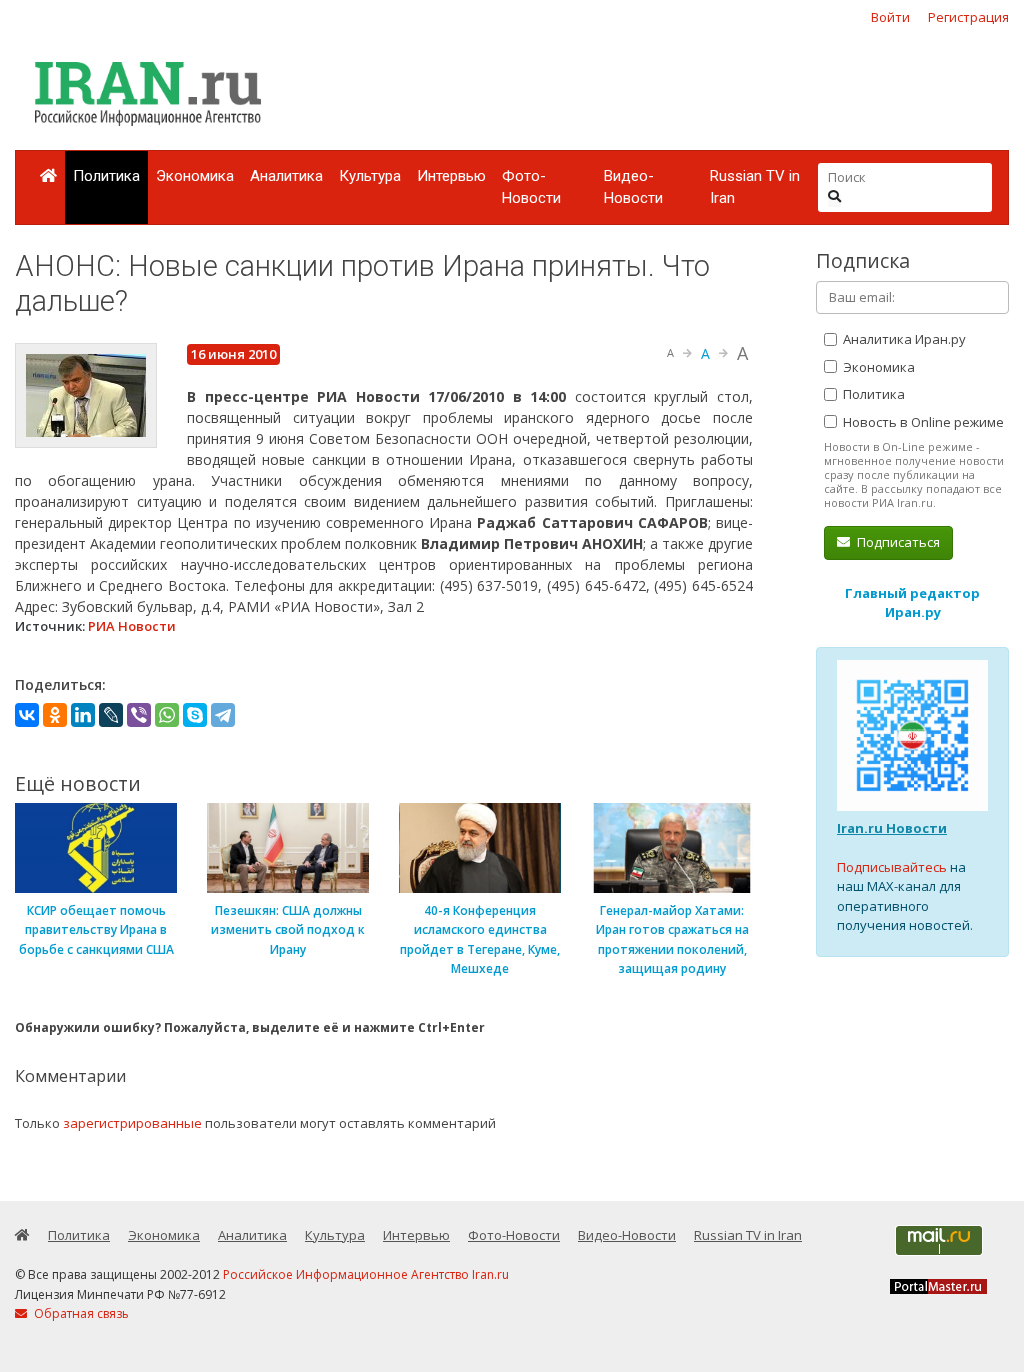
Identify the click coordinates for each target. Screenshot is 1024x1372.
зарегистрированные (132, 1123)
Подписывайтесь (892, 867)
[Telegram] (223, 715)
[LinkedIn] (83, 715)
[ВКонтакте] (27, 715)
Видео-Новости (633, 187)
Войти (890, 17)
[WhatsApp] (167, 715)
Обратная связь (80, 1313)
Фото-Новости (531, 187)
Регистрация (968, 17)
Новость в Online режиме (922, 422)
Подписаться (897, 542)
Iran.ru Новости (892, 828)
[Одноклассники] (55, 715)
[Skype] (195, 715)
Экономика (195, 176)
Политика (106, 176)
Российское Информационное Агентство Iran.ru (366, 1274)
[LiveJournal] (111, 715)
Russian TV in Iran (755, 187)
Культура (370, 176)
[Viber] (139, 715)
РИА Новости (132, 626)
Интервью (451, 176)
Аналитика (286, 176)
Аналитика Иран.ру (903, 339)
